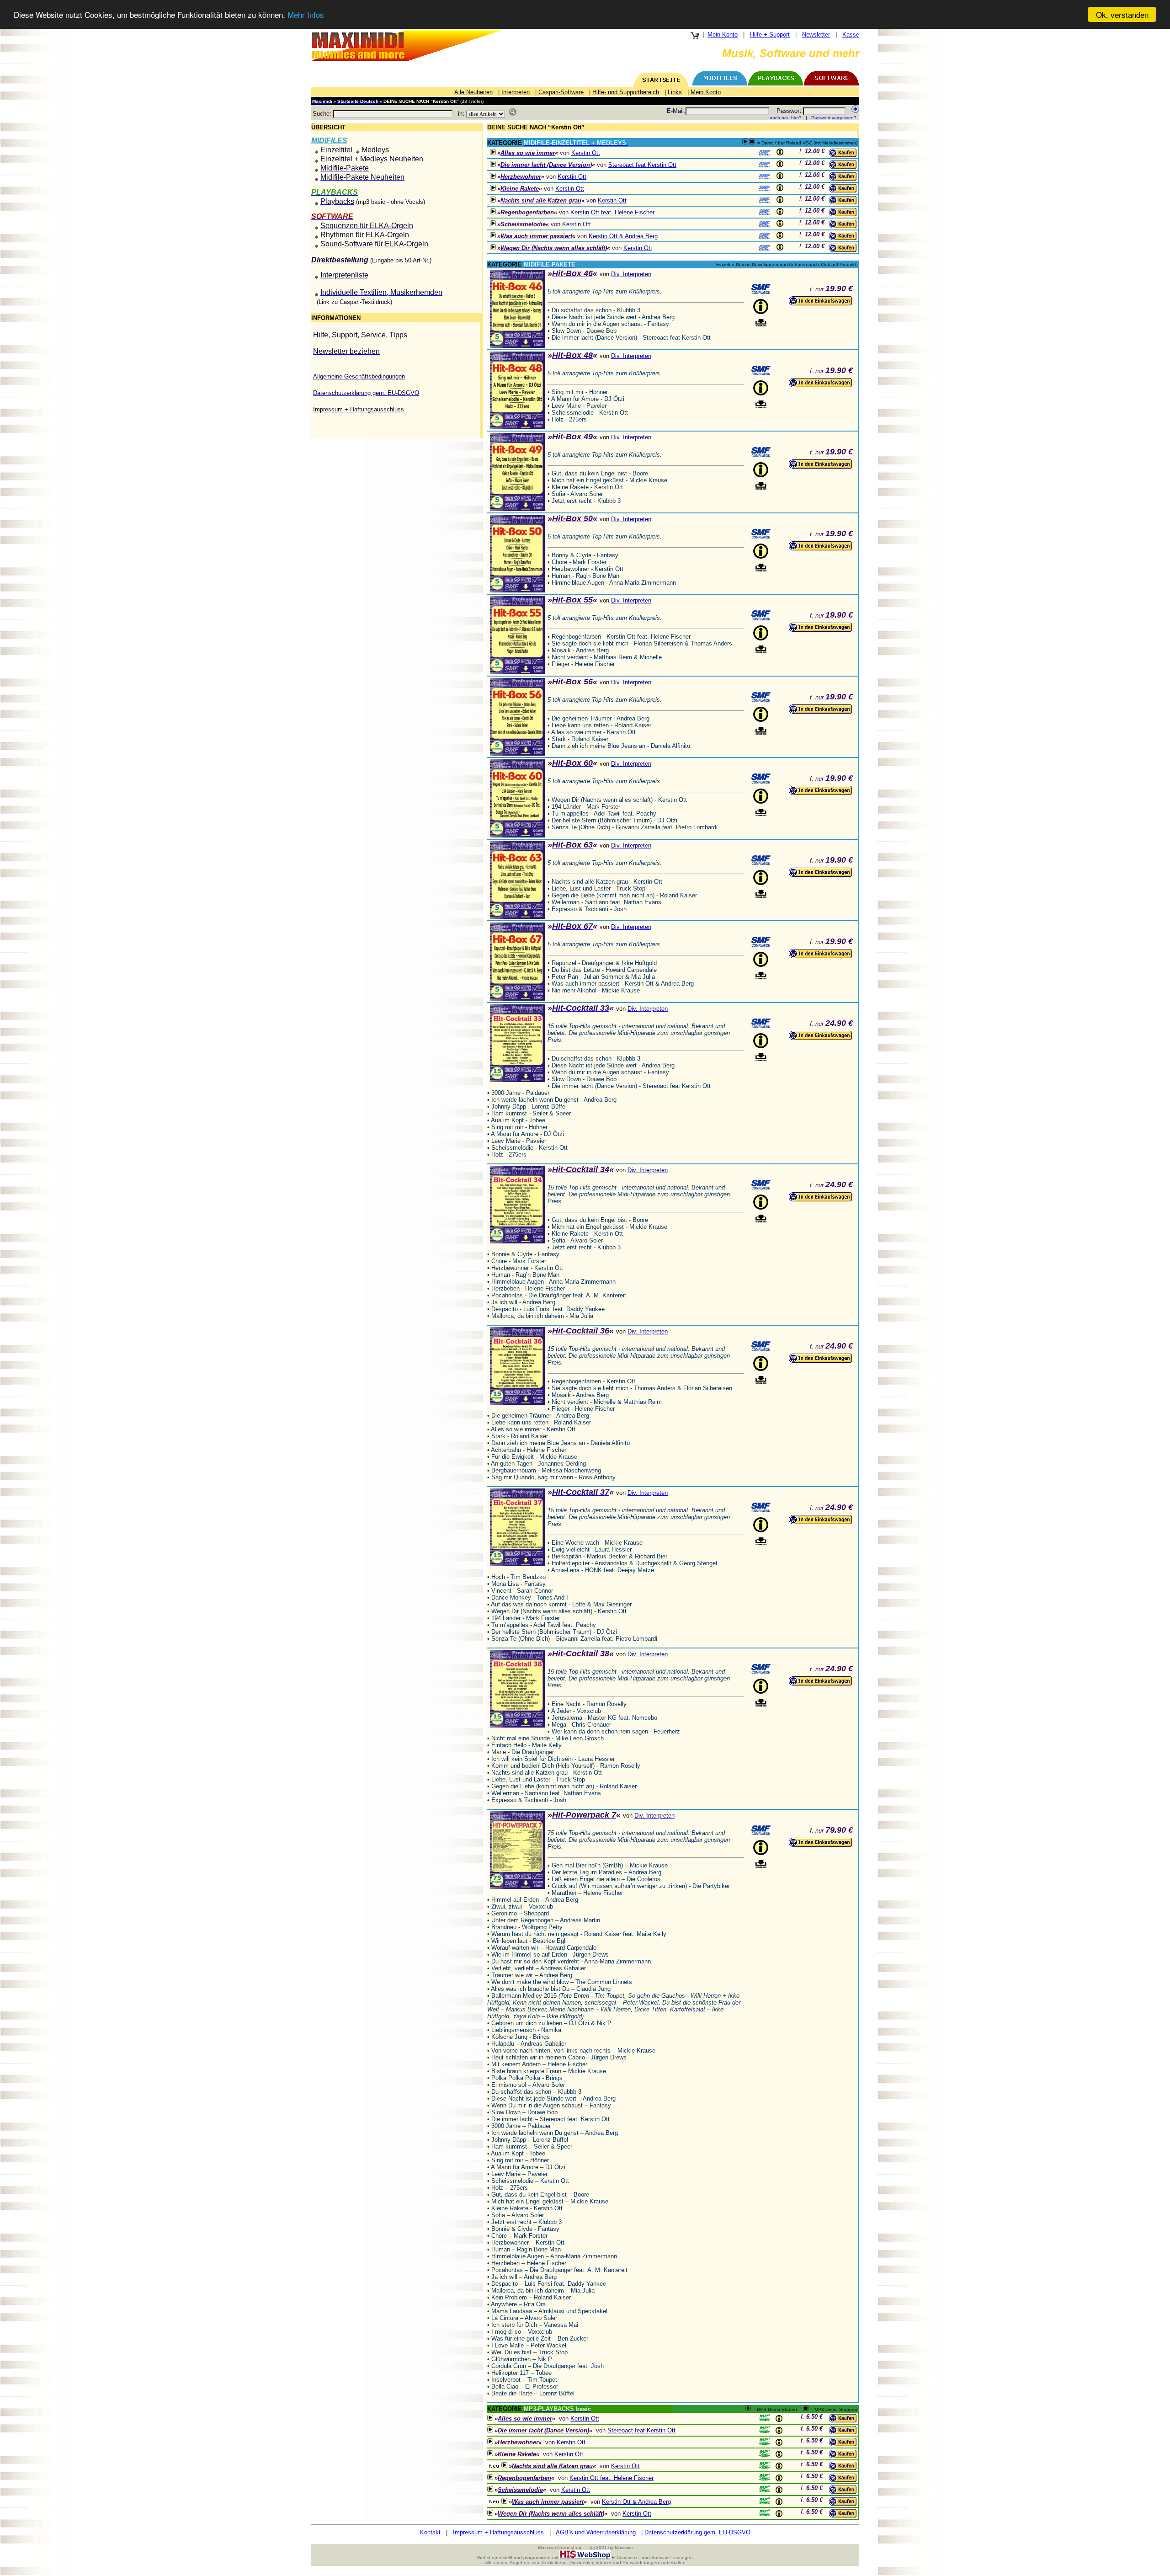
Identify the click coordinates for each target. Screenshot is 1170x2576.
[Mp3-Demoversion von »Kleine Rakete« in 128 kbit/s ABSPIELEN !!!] (493, 188)
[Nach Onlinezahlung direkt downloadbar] (761, 323)
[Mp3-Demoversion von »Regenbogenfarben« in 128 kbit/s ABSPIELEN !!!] (493, 211)
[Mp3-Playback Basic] (765, 2417)
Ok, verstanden (1122, 14)
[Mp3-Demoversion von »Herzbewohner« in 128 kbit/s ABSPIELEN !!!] (493, 176)
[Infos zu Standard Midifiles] (765, 153)
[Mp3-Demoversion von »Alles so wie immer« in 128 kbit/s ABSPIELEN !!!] (493, 152)
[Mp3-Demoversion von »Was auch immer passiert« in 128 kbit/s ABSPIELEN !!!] (493, 235)
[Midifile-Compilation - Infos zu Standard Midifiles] (761, 289)
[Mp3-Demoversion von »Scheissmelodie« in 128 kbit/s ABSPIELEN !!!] (493, 223)
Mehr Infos (306, 15)
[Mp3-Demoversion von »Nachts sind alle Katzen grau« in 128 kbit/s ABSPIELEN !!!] (493, 200)
